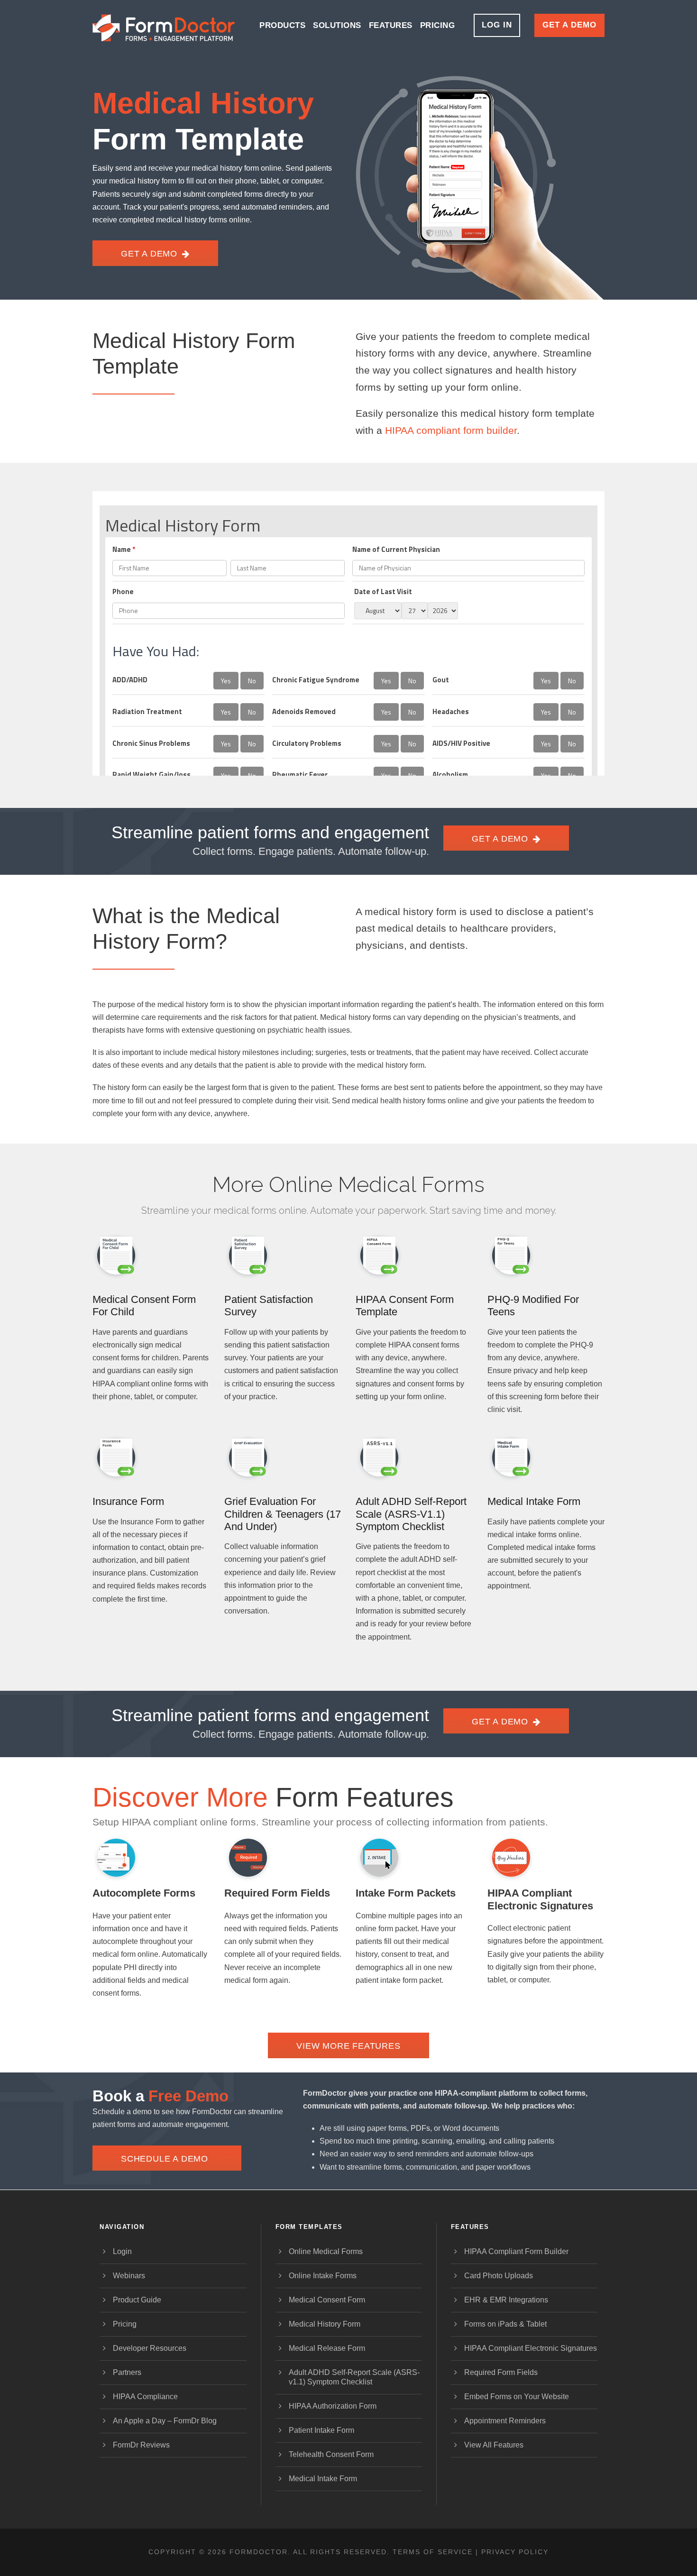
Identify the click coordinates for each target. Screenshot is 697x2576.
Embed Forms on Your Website (517, 2397)
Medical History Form (325, 2324)
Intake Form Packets (406, 1893)
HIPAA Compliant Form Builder (516, 2251)
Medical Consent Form (327, 2300)
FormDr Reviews (141, 2445)
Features (391, 25)
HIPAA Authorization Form (333, 2406)
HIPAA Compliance (145, 2397)
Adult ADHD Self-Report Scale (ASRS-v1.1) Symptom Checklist (411, 1514)
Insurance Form (128, 1501)
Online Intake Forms (323, 2276)
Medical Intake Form (534, 1501)
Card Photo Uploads (499, 2276)
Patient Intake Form (321, 2430)
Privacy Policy (515, 2552)
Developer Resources (150, 2348)
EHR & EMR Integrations (506, 2300)
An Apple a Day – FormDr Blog (165, 2421)
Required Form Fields (277, 1893)
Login (122, 2251)
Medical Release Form (327, 2348)
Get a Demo (569, 25)
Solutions (337, 25)
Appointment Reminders (505, 2421)
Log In (497, 25)
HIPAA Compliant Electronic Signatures (540, 1899)
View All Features (494, 2445)
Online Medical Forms (326, 2251)
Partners (127, 2372)
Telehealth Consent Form (331, 2454)
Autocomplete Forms (144, 1893)
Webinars (129, 2276)
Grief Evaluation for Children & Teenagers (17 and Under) (283, 1514)
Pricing (438, 25)
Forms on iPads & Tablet (505, 2324)
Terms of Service (433, 2552)
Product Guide (137, 2300)
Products (282, 25)
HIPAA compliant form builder (451, 430)
